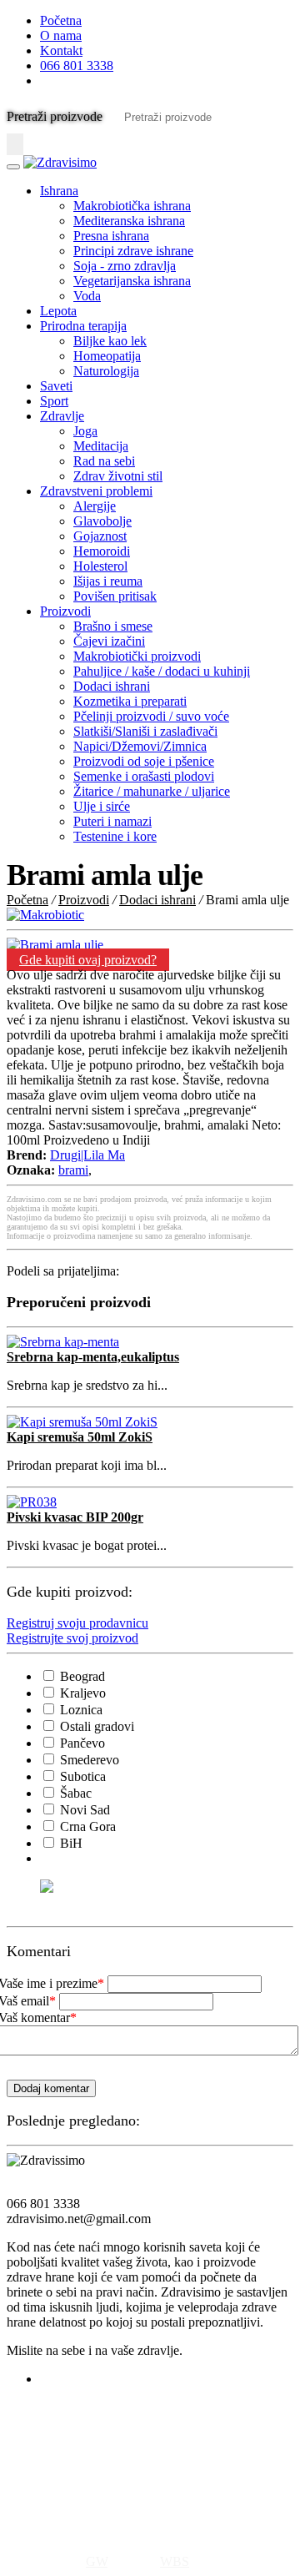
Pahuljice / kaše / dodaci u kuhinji (162, 671)
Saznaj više (36, 2518)
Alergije (95, 506)
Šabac (74, 1793)
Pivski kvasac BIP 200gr (75, 1517)
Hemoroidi (102, 551)
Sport (54, 401)
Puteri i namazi (112, 821)
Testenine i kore (115, 836)
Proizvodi (65, 611)
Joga (85, 431)
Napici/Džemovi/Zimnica (140, 746)
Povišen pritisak (115, 596)
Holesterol (100, 566)
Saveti (56, 386)
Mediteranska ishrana (129, 221)
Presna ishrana (111, 236)
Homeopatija (107, 356)
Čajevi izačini (109, 641)
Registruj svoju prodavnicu (77, 1623)
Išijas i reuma (108, 581)
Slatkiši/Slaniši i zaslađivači (145, 731)
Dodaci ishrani (112, 686)
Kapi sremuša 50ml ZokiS (80, 1437)
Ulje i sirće (102, 806)
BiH (70, 1843)
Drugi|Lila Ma (87, 1155)
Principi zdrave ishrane (133, 251)
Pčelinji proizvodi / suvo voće (151, 716)
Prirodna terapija (83, 326)
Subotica (81, 1776)
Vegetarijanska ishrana (132, 281)
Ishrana (59, 191)
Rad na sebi (104, 461)
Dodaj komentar (51, 2088)
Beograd (81, 1676)
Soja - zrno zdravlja (125, 266)
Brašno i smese (113, 626)
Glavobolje (102, 521)
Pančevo (81, 1743)
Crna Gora (86, 1826)
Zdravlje (62, 416)
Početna (61, 20)
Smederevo (88, 1760)
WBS (175, 2561)
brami (73, 1170)
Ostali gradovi (95, 1726)
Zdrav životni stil (118, 476)
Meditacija (101, 446)
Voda (87, 296)
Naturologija (106, 371)
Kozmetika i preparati (130, 701)
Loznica (80, 1710)
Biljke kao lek (110, 341)
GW (97, 2561)
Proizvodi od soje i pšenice (144, 761)
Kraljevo (81, 1693)
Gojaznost (100, 536)
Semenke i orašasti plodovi (144, 776)
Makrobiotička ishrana (132, 206)
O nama (61, 35)
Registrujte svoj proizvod (72, 1638)
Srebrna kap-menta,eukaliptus (93, 1357)
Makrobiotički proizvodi (137, 656)
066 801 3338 (77, 65)
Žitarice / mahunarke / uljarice (152, 791)
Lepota (58, 311)
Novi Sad (83, 1810)
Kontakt (61, 50)
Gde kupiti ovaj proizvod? (88, 960)
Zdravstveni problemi (96, 491)
